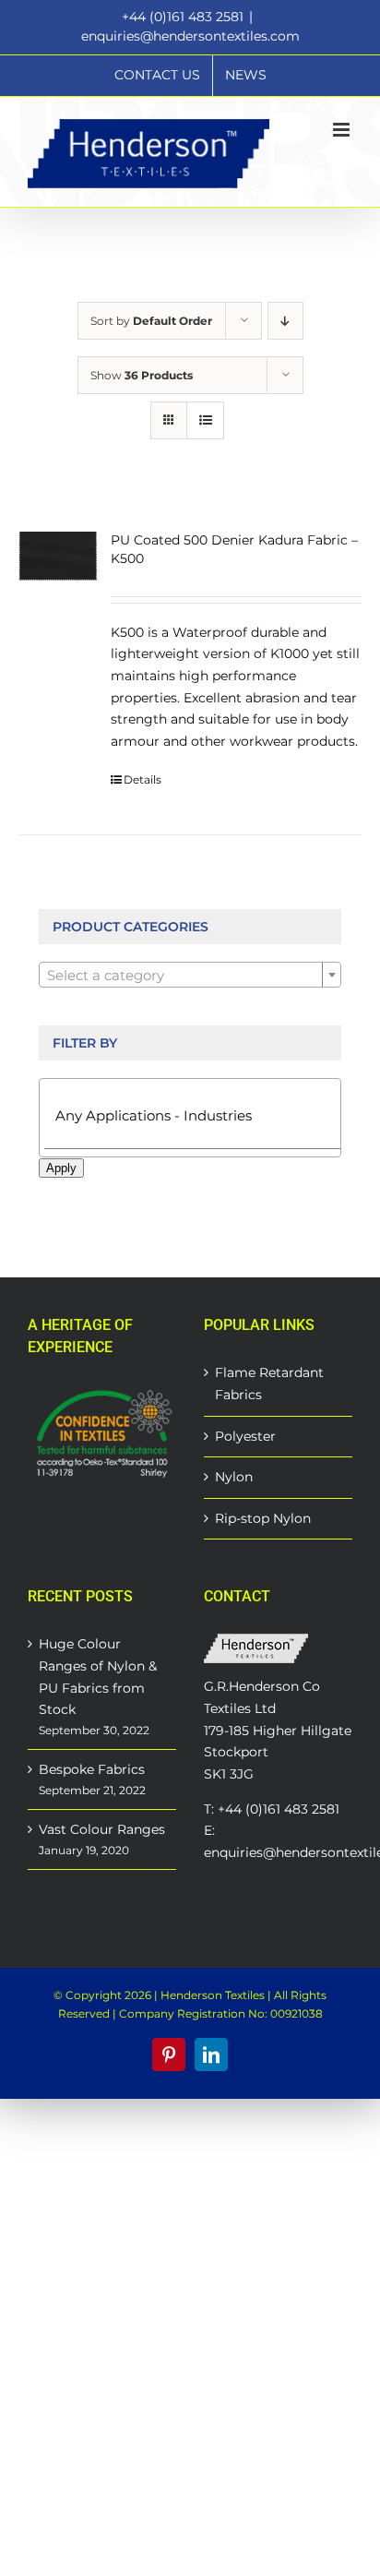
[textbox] (190, 976)
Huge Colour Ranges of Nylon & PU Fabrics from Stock (98, 1677)
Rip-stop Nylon (263, 1518)
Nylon (234, 1477)
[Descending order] (285, 321)
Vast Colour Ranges (102, 1829)
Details (142, 779)
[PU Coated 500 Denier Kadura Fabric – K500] (58, 557)
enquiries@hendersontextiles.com (190, 36)
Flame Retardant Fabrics (269, 1384)
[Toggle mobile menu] (343, 130)
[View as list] (205, 420)
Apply (61, 1168)
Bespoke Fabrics (92, 1769)
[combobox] (190, 975)
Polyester (245, 1436)
